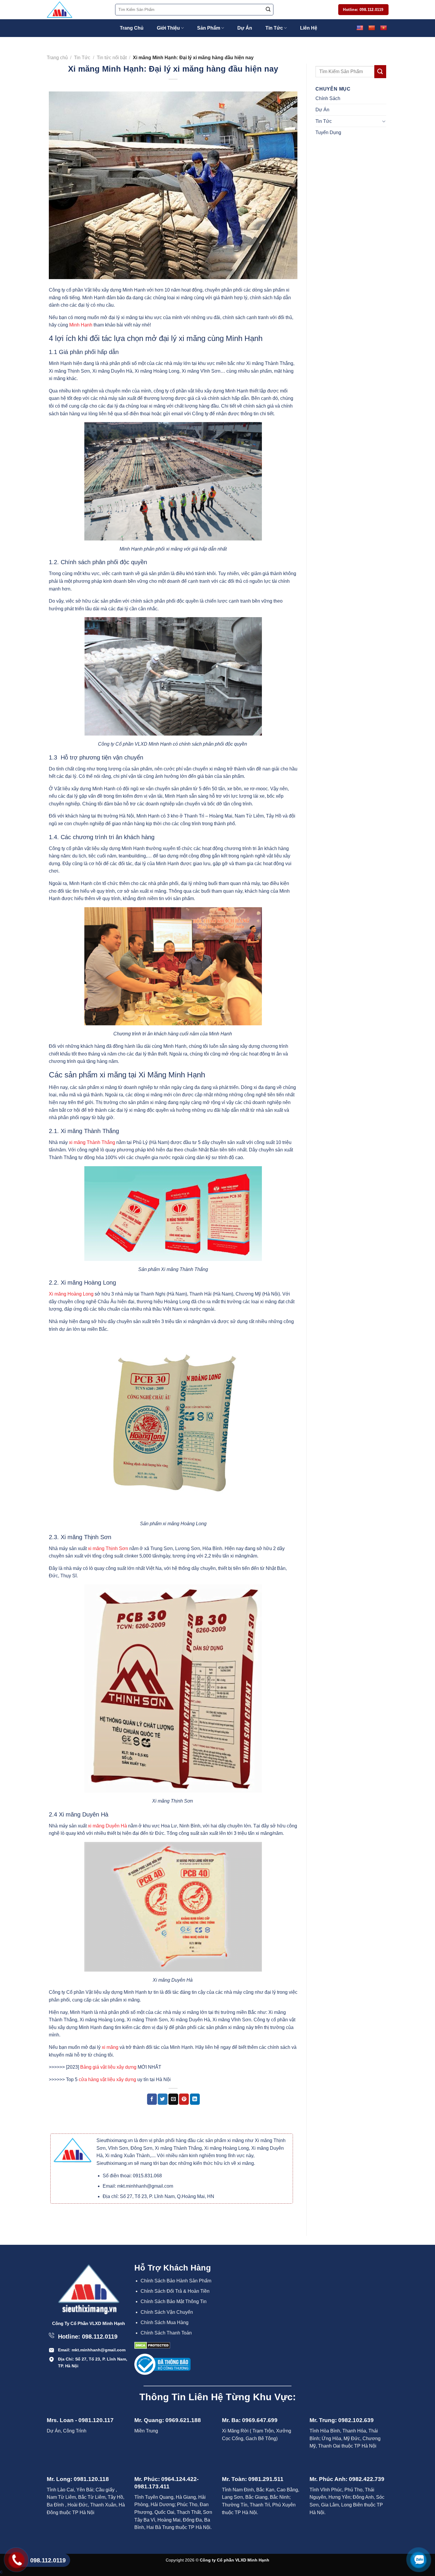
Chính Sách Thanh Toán (166, 2333)
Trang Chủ (132, 28)
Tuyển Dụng (328, 132)
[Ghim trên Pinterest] (184, 2099)
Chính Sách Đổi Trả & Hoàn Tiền (175, 2291)
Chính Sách (328, 98)
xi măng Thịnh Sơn (107, 1548)
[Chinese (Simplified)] (371, 28)
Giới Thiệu (168, 28)
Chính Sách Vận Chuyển (167, 2312)
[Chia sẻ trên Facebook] (152, 2099)
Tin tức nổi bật (112, 58)
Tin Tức (274, 28)
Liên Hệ (309, 28)
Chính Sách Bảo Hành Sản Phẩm (176, 2281)
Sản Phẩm (209, 28)
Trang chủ (57, 58)
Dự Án (245, 28)
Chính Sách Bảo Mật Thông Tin (174, 2301)
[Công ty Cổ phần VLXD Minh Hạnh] (76, 10)
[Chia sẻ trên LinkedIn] (195, 2099)
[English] (360, 28)
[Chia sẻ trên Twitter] (163, 2099)
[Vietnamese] (383, 28)
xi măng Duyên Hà (107, 1826)
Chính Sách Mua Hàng (165, 2322)
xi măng (109, 2047)
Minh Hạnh (81, 325)
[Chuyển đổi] (384, 121)
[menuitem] (178, 2281)
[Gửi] (268, 10)
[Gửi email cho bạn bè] (173, 2099)
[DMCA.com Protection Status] (152, 2345)
